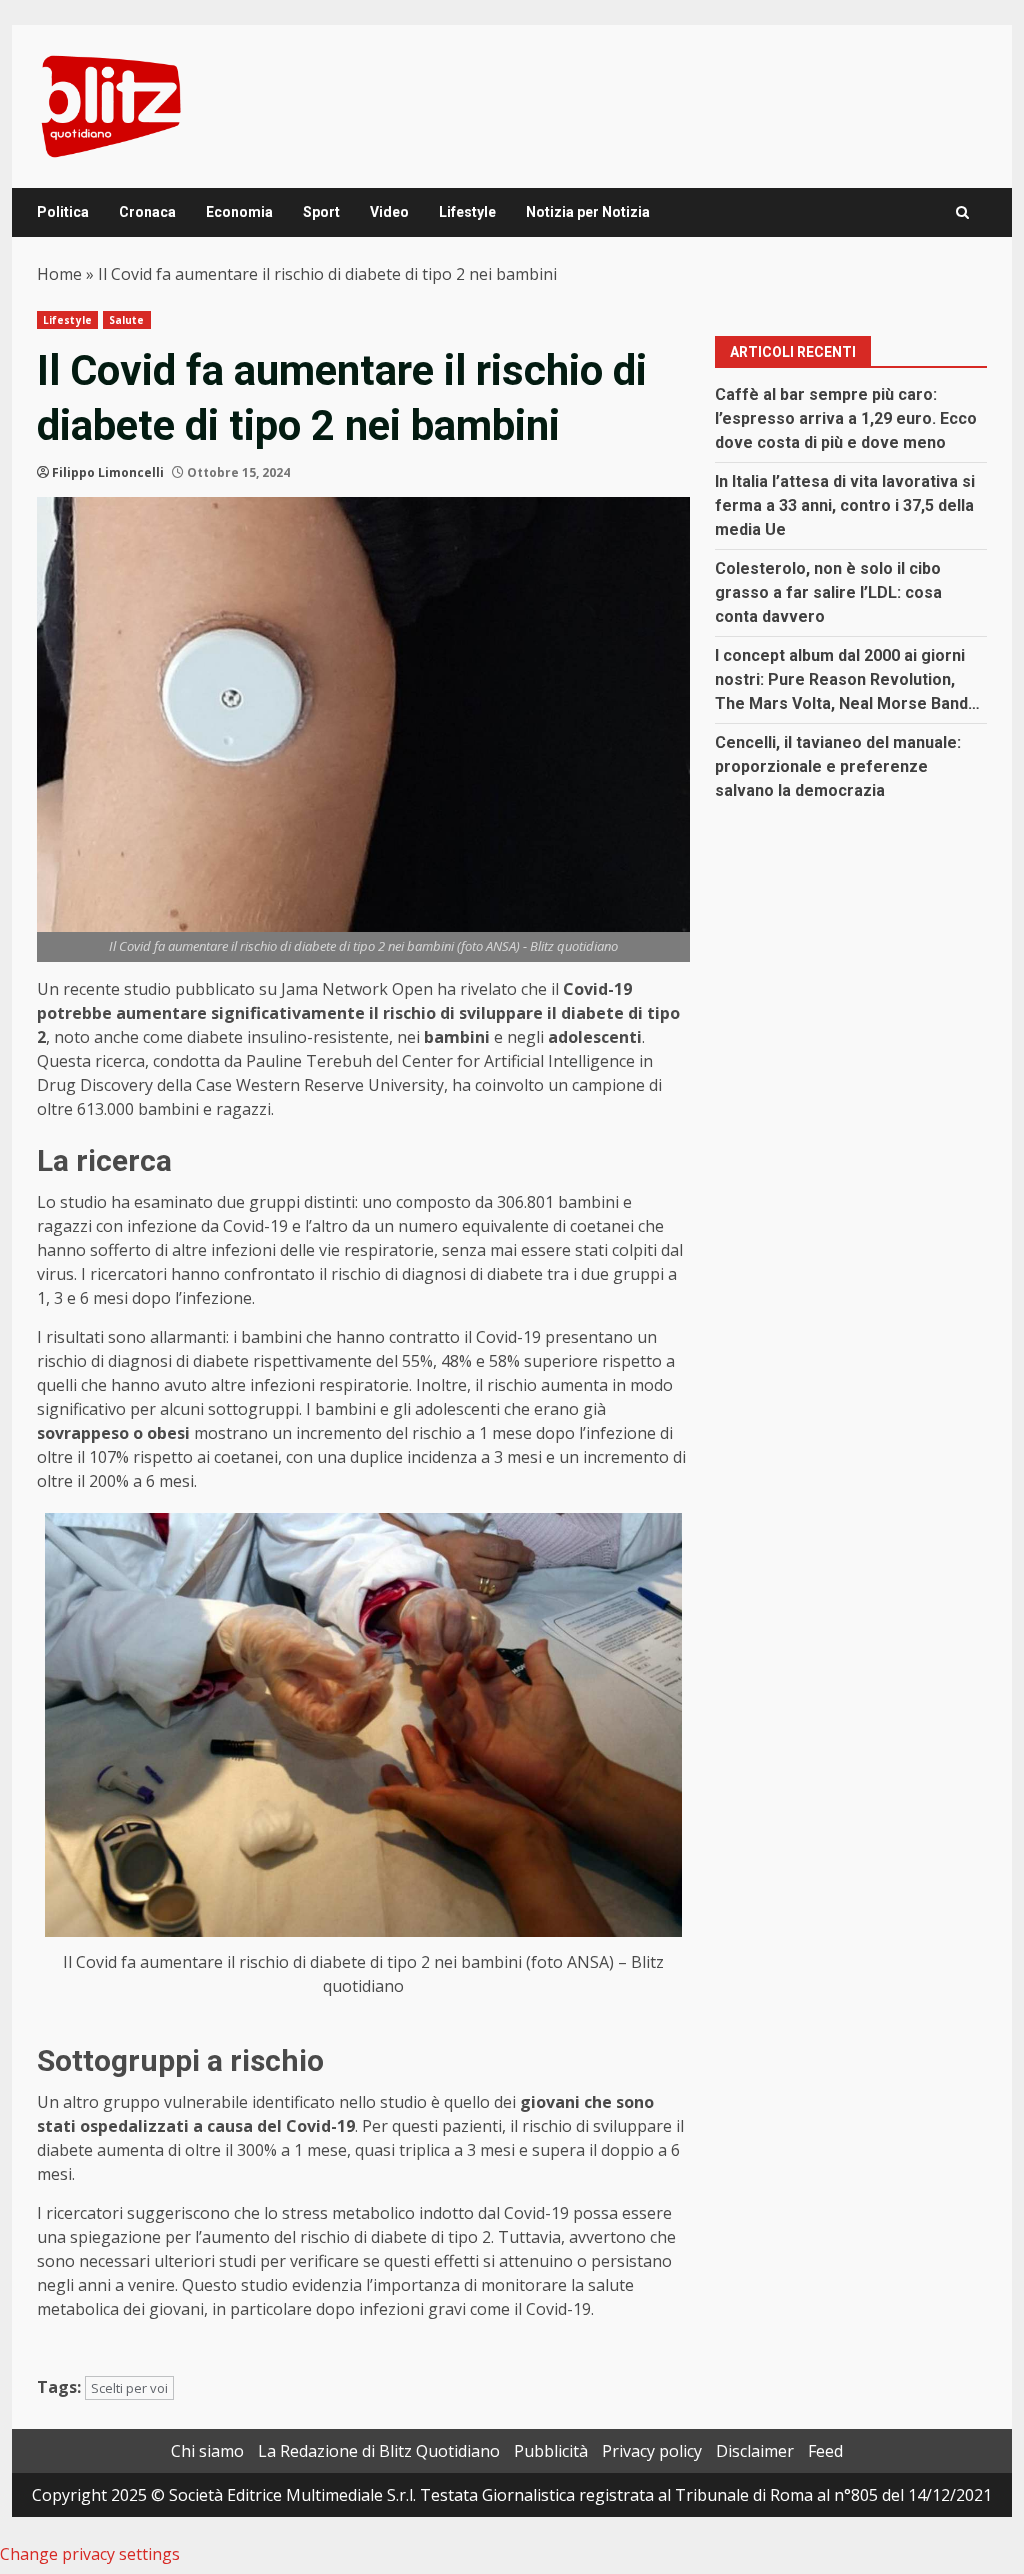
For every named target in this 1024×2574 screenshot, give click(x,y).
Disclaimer (755, 2451)
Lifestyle (467, 212)
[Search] (962, 212)
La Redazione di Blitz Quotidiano (379, 2451)
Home (59, 274)
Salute (127, 320)
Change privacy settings (90, 2554)
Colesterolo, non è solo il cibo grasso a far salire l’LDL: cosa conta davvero (828, 592)
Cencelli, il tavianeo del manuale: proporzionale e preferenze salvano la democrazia (838, 766)
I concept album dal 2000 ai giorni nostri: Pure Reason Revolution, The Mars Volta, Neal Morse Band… (847, 679)
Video (389, 212)
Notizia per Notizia (588, 212)
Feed (825, 2451)
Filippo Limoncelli (108, 472)
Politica (63, 212)
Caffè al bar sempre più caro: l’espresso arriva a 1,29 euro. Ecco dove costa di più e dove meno (846, 418)
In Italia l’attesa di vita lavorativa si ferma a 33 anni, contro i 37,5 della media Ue (845, 505)
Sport (321, 212)
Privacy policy (652, 2451)
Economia (239, 212)
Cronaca (147, 212)
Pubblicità (551, 2451)
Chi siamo (207, 2451)
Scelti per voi (129, 2388)
